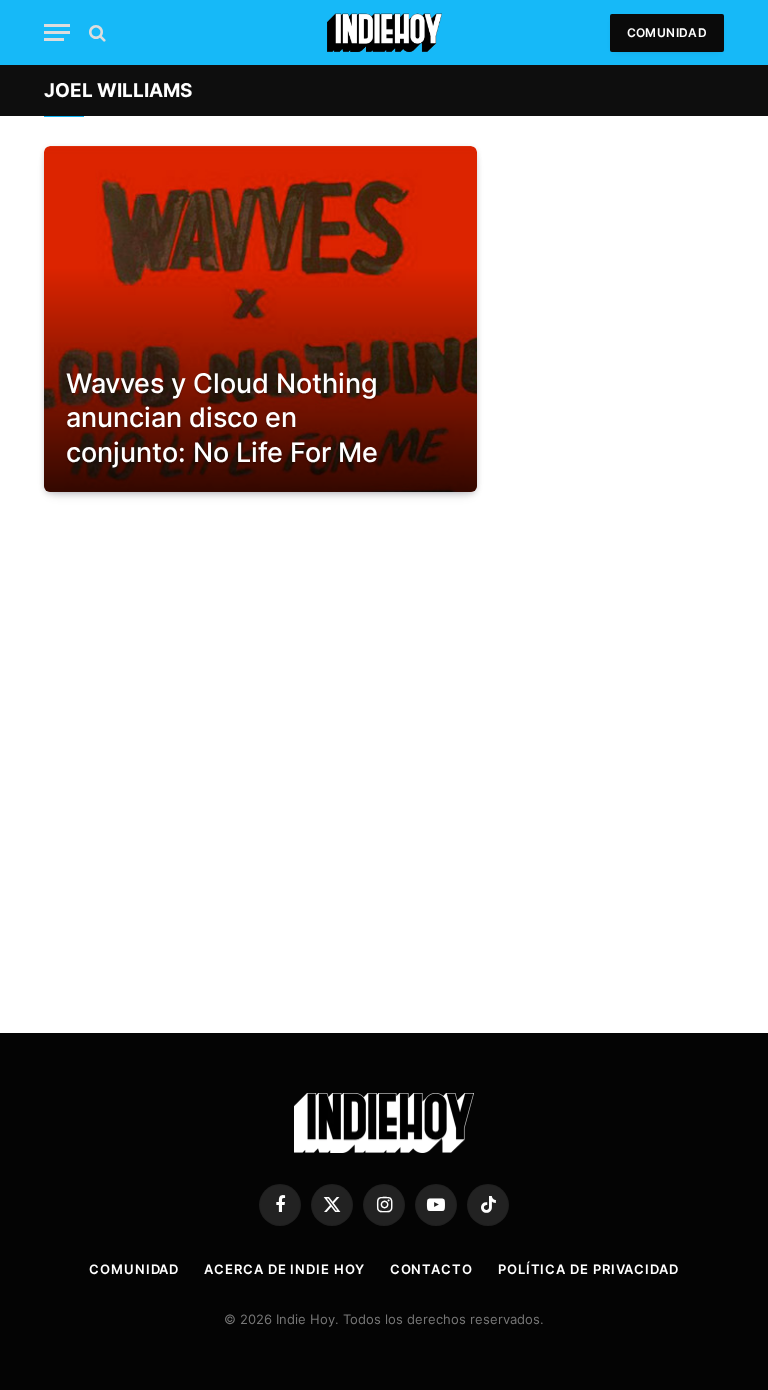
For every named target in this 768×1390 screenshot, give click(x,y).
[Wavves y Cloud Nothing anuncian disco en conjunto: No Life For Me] (260, 319)
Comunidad (667, 32)
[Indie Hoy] (384, 32)
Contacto (431, 1269)
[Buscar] (95, 32)
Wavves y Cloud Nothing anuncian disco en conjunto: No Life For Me (222, 418)
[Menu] (57, 32)
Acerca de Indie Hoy (284, 1269)
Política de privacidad (588, 1269)
